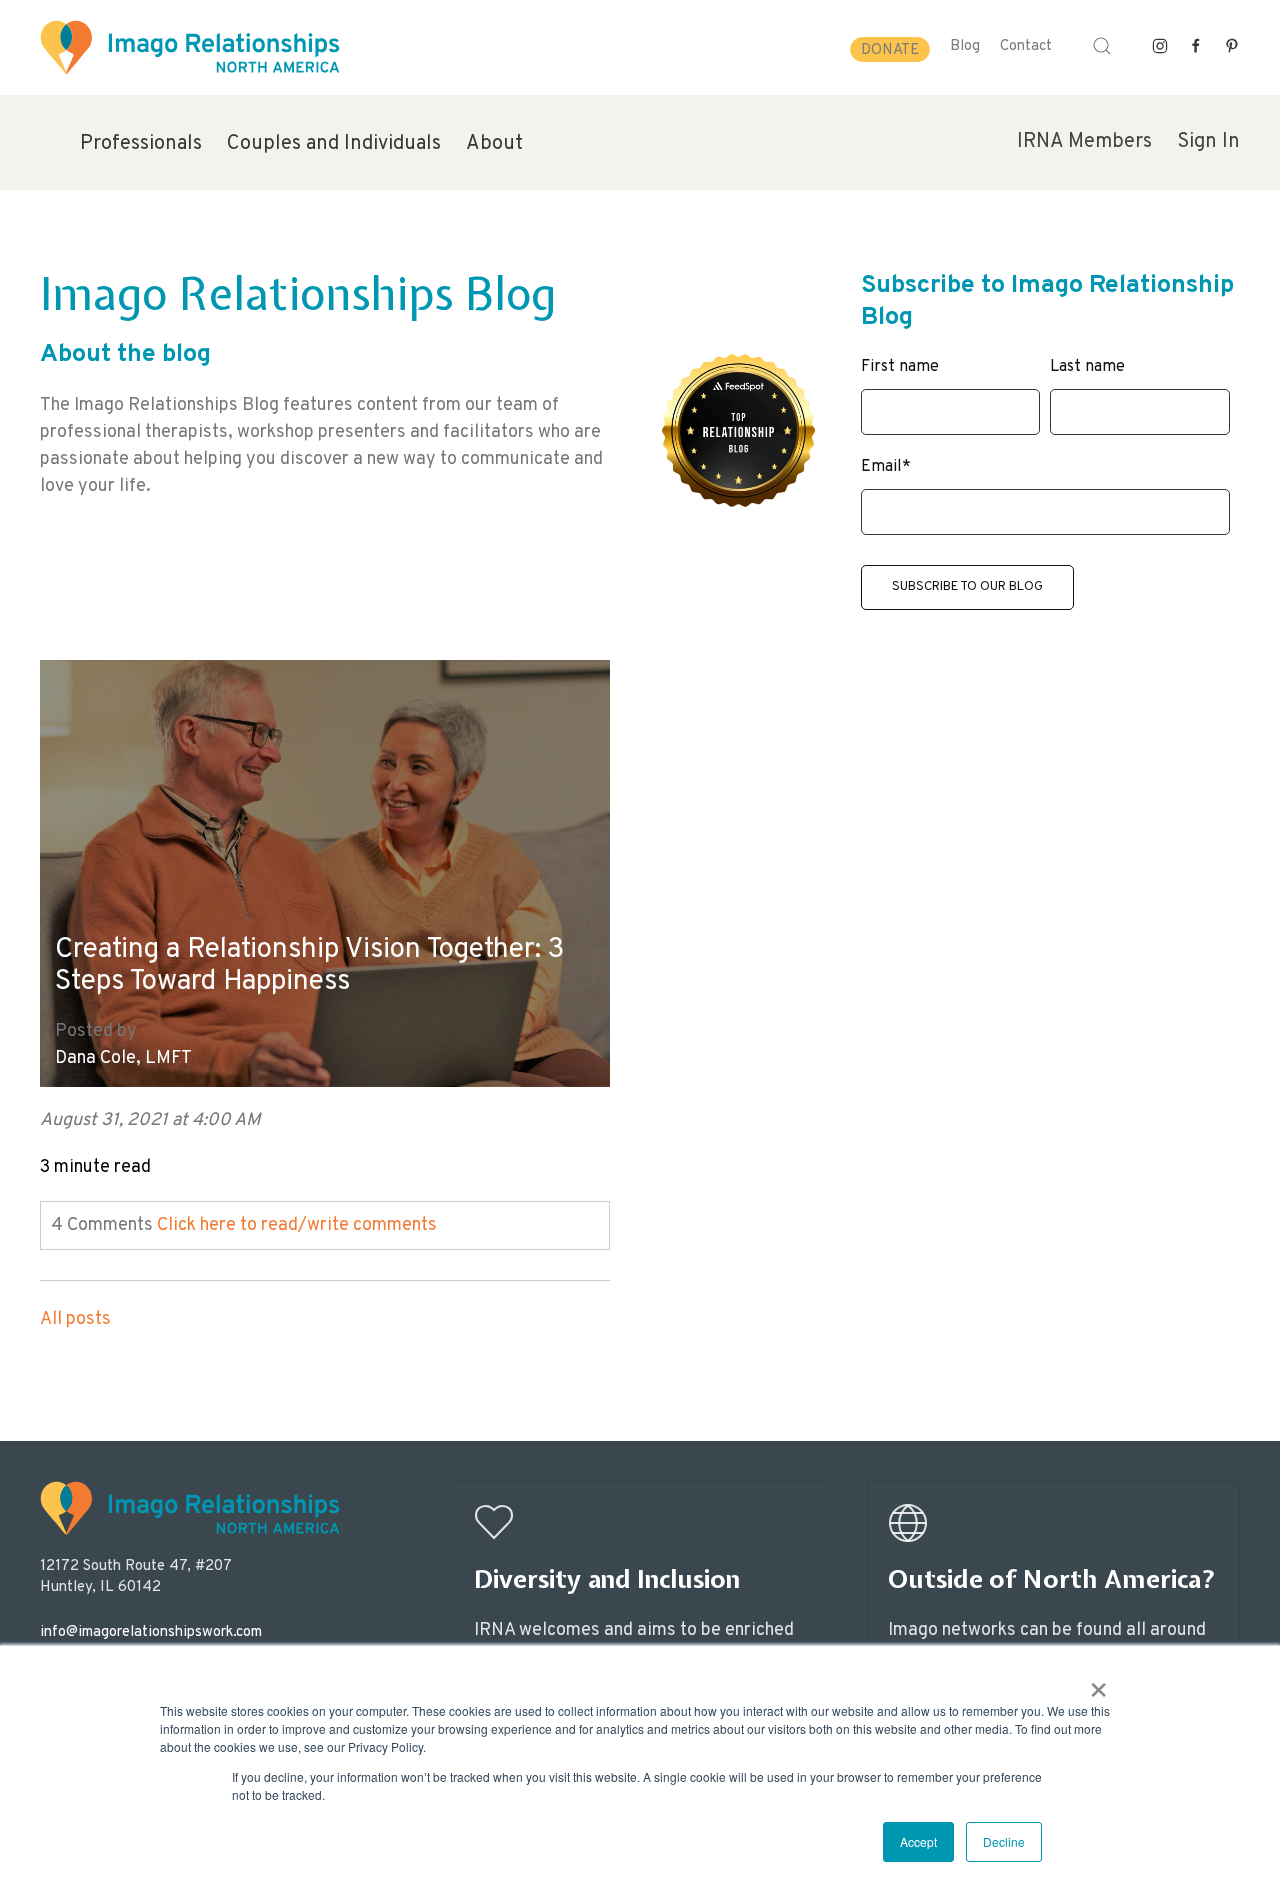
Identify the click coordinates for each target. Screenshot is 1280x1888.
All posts (75, 1319)
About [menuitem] (494, 144)
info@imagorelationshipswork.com (151, 1632)
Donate (890, 50)
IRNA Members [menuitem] (1084, 142)
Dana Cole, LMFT (123, 1058)
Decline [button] (1004, 1841)
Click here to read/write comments (297, 1225)
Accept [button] (918, 1841)
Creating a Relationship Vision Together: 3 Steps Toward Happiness (309, 966)
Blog (965, 46)
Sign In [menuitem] (1208, 142)
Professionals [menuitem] (141, 144)
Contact (1026, 46)
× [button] (1098, 1683)
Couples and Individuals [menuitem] (334, 144)
